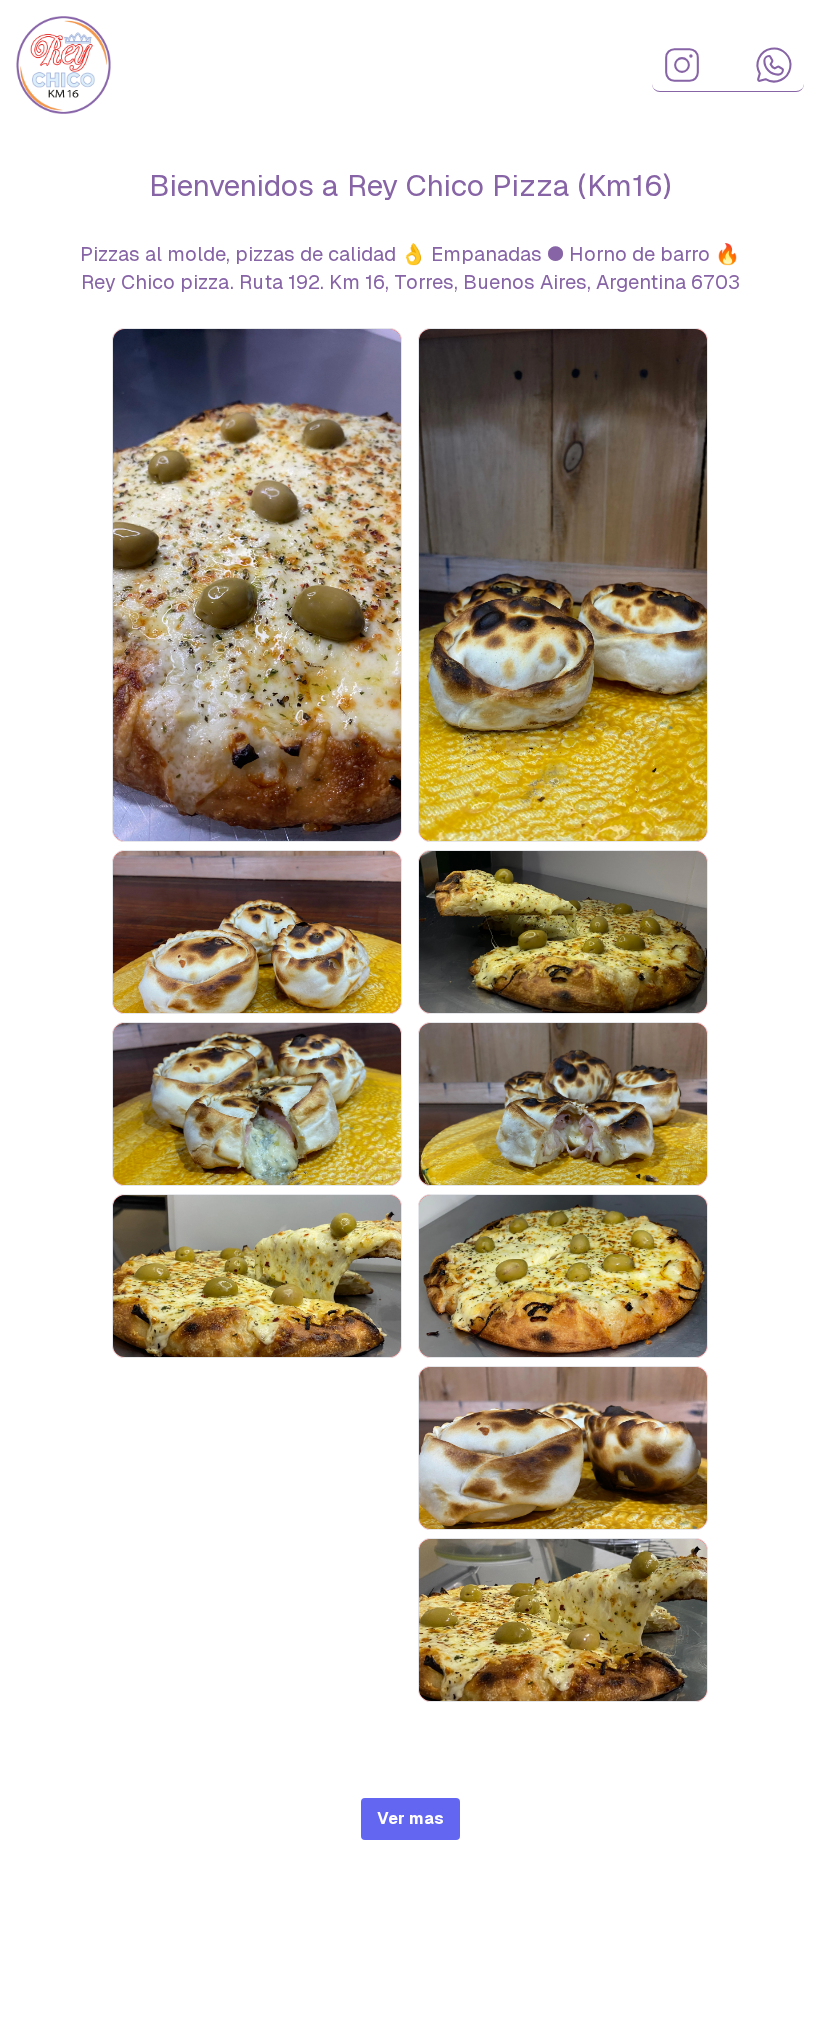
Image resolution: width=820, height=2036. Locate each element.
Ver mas (410, 1818)
